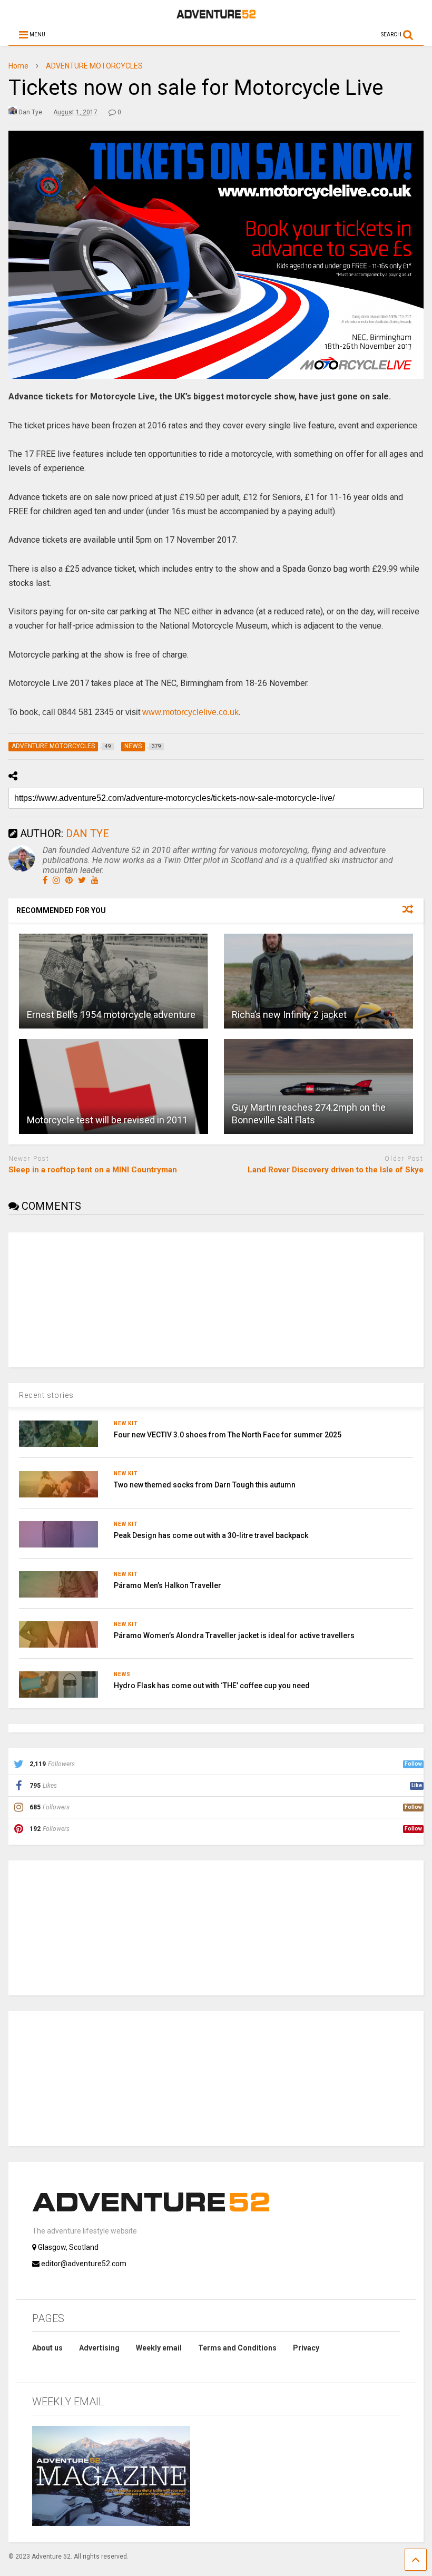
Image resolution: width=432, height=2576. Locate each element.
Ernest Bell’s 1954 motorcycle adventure (111, 1015)
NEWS (122, 1674)
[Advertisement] (87, 1298)
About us (47, 2348)
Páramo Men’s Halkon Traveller (168, 1585)
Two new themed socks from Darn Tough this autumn (205, 1485)
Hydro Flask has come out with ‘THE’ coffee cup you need (212, 1686)
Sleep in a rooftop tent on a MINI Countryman (93, 1170)
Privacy (306, 2348)
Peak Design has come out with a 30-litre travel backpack (211, 1535)
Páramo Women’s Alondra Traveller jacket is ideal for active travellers (234, 1635)
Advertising (99, 2348)
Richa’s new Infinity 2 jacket (289, 1015)
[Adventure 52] (216, 16)
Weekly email (159, 2348)
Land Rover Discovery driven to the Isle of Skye (336, 1170)
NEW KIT (126, 1423)
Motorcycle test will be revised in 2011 (107, 1120)
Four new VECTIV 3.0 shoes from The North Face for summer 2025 (228, 1435)
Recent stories (46, 1395)
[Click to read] (114, 981)
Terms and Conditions (237, 2348)
